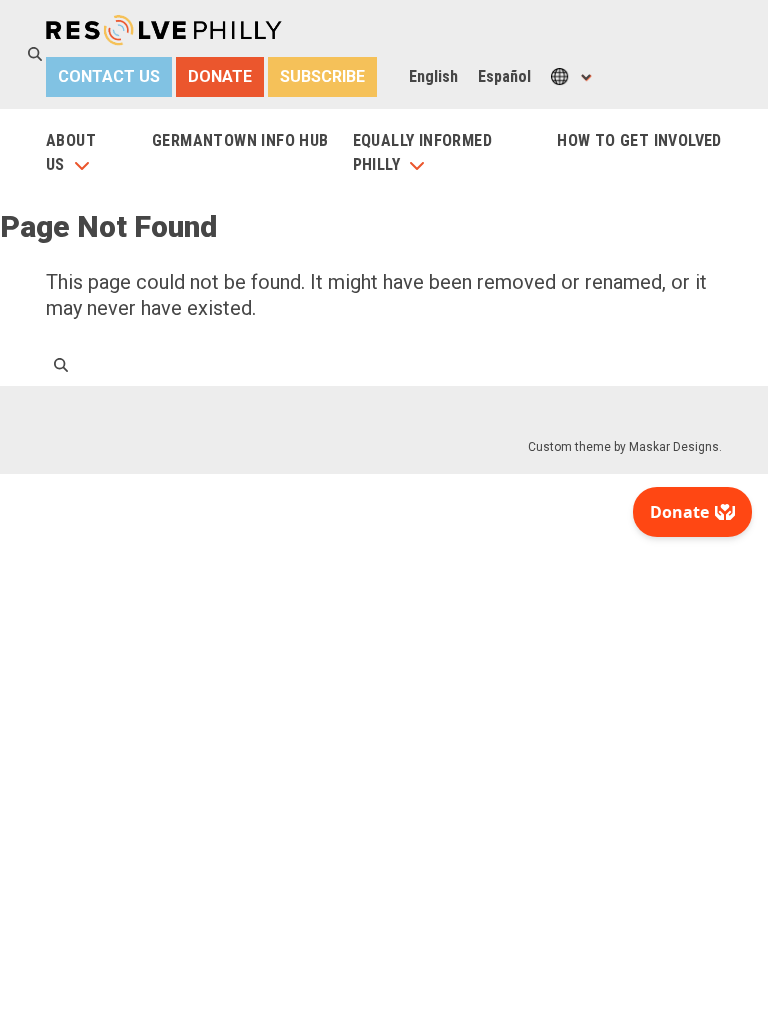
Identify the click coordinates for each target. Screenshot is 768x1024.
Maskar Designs (674, 447)
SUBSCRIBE (322, 76)
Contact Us (109, 76)
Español (504, 77)
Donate (220, 76)
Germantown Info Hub (240, 140)
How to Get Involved (639, 140)
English (433, 77)
